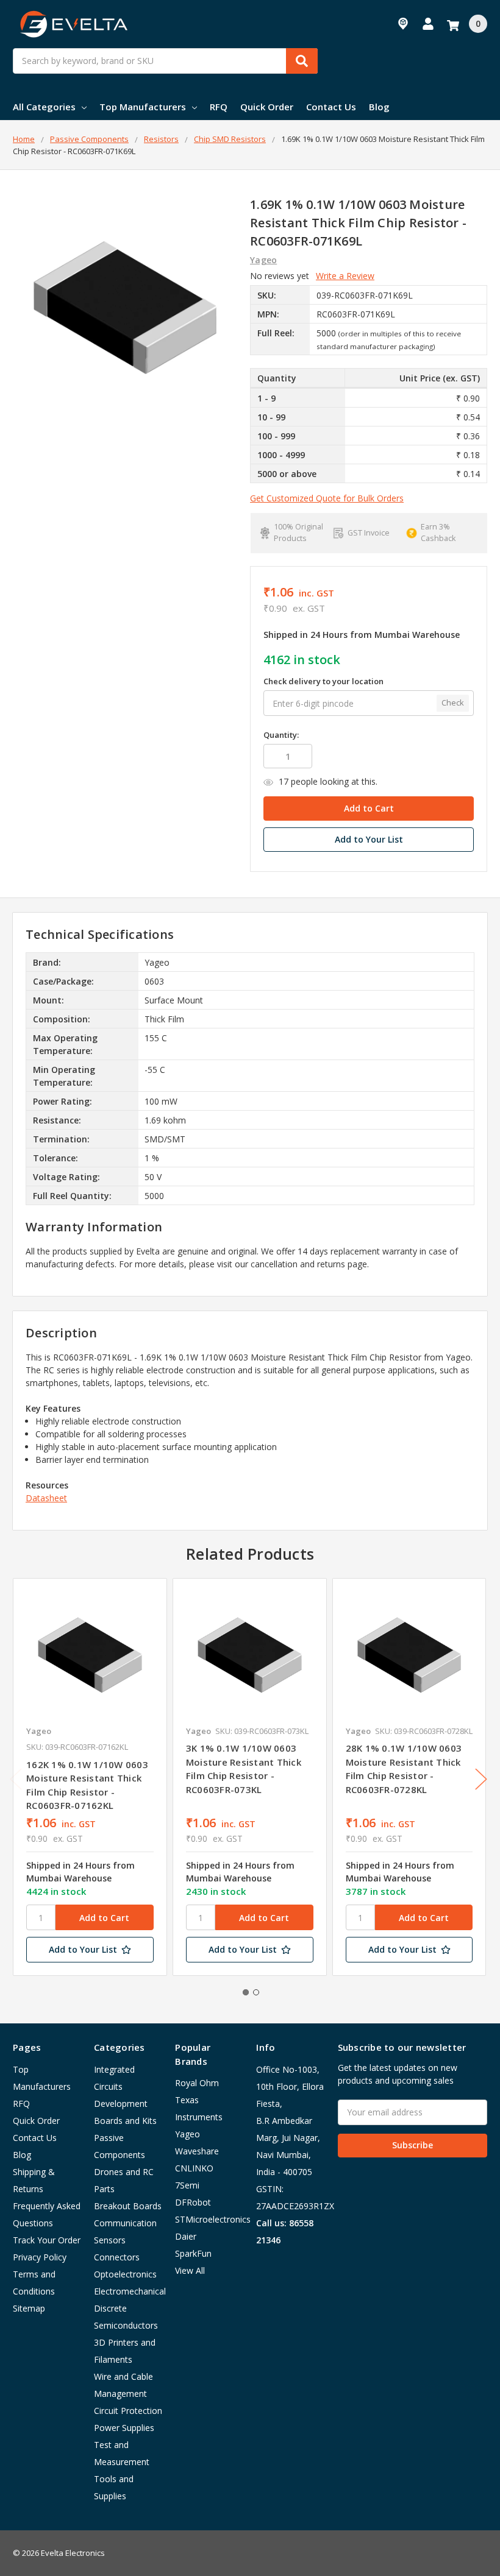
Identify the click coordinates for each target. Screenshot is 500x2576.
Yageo (187, 2134)
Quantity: (281, 735)
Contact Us (331, 107)
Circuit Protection (128, 2411)
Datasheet (46, 1498)
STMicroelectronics (213, 2219)
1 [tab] (246, 1992)
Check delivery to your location (323, 681)
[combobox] (165, 61)
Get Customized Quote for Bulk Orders (327, 498)
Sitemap (29, 2308)
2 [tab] (256, 1992)
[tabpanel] (90, 1777)
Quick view (90, 1655)
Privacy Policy (40, 2257)
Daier (186, 2236)
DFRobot (193, 2202)
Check (453, 702)
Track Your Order (47, 2240)
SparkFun (193, 2253)
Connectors (117, 2257)
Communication (125, 2223)
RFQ (219, 107)
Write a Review (345, 276)
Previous (16, 1779)
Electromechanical (130, 2291)
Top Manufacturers (143, 107)
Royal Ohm (197, 2083)
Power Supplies (124, 2428)
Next (481, 1779)
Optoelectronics (125, 2274)
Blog (379, 107)
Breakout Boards (128, 2206)
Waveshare (197, 2151)
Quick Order (267, 107)
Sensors (110, 2240)
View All (190, 2270)
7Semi (187, 2185)
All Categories (44, 107)
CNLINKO (194, 2168)
